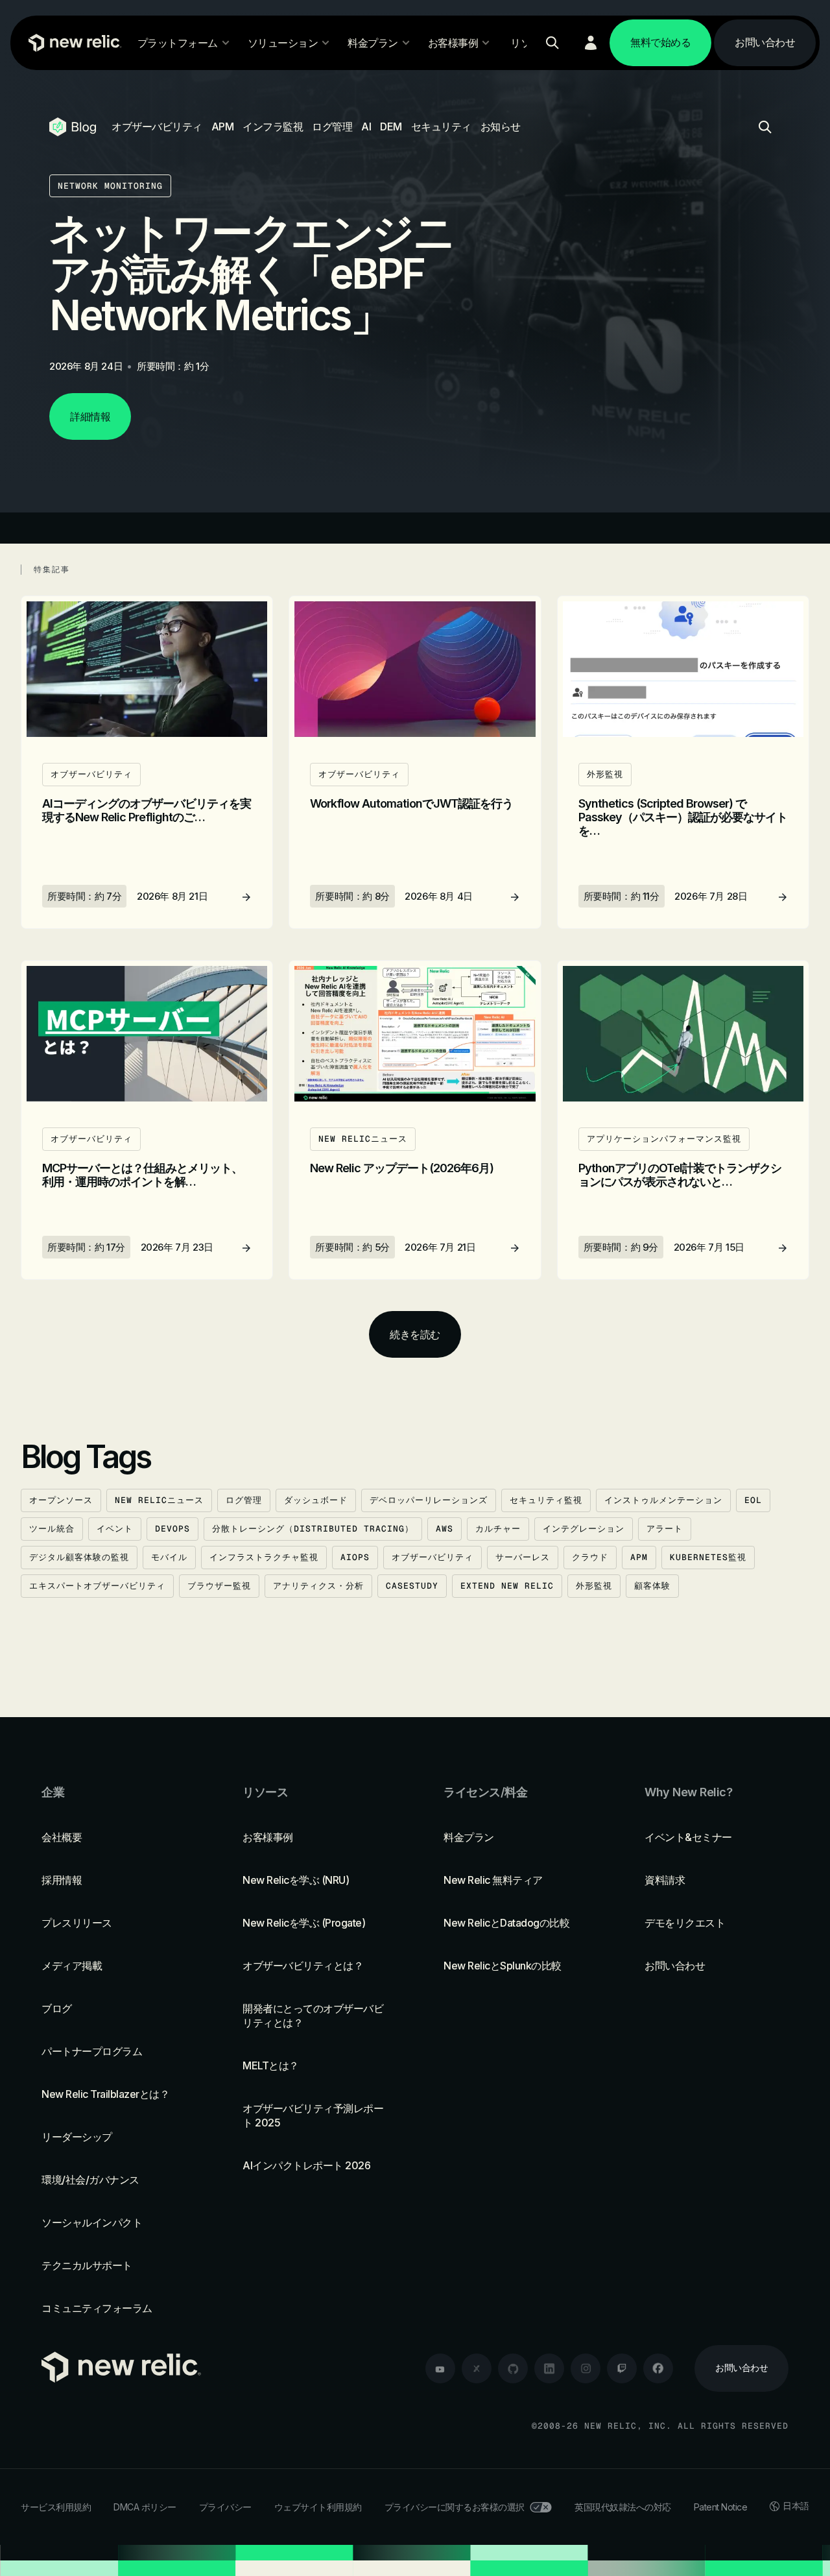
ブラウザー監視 (219, 1586)
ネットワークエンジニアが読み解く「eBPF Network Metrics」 (251, 273)
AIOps (355, 1557)
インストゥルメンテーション (663, 1500)
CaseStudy (412, 1586)
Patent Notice (721, 2507)
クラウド (590, 1557)
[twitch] (622, 2368)
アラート (665, 1529)
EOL (753, 1500)
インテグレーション (584, 1529)
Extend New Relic (507, 1586)
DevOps (172, 1529)
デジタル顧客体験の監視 (79, 1557)
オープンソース (61, 1500)
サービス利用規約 (56, 2507)
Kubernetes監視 (708, 1557)
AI (366, 126)
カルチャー (498, 1529)
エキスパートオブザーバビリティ (97, 1586)
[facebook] (658, 2368)
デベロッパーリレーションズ (429, 1500)
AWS (445, 1529)
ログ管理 (332, 126)
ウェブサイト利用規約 (318, 2507)
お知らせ (501, 126)
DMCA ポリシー (145, 2507)
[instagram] (586, 2368)
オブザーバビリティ (157, 126)
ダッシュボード (316, 1500)
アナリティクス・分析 (318, 1586)
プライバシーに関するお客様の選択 (455, 2507)
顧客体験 (652, 1586)
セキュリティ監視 (546, 1500)
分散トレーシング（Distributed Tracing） (313, 1529)
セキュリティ (441, 126)
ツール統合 (52, 1529)
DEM (391, 126)
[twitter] (477, 2368)
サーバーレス (523, 1557)
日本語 (796, 2506)
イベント (115, 1529)
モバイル (169, 1557)
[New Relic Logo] (72, 43)
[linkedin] (549, 2368)
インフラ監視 (273, 126)
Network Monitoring (110, 186)
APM (223, 126)
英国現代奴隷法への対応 (623, 2507)
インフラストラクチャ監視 (264, 1557)
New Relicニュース (159, 1500)
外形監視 (594, 1586)
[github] (513, 2368)
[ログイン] (591, 43)
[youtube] (440, 2368)
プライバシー (225, 2507)
